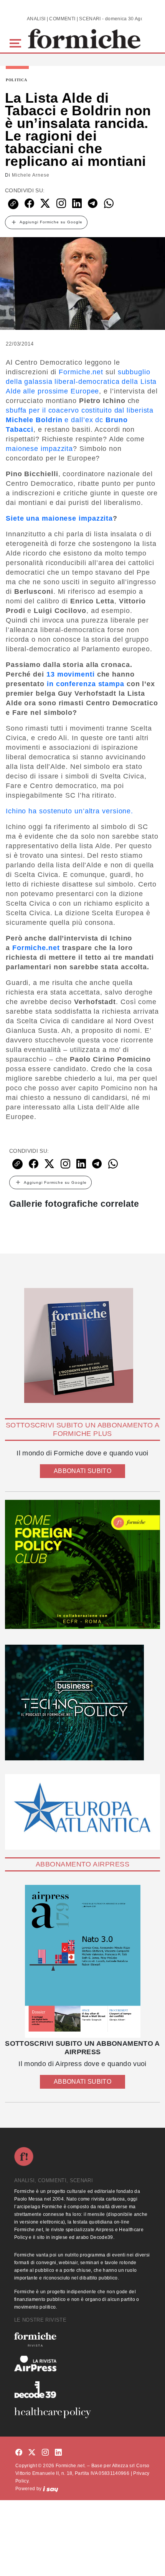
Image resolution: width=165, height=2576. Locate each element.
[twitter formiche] (32, 2452)
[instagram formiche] (45, 2452)
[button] (17, 42)
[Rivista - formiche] (82, 2339)
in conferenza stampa (86, 684)
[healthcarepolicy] (82, 2413)
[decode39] (82, 2389)
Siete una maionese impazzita (59, 518)
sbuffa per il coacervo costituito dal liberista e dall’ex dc (80, 420)
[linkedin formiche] (58, 2452)
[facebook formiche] (19, 2452)
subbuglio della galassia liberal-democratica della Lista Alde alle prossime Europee (81, 382)
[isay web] (51, 2489)
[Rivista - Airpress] (82, 2364)
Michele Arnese (31, 175)
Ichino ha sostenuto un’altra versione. (69, 811)
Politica (16, 80)
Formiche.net (81, 372)
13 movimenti (71, 674)
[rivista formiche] (82, 1961)
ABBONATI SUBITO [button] (82, 1471)
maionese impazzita (39, 449)
